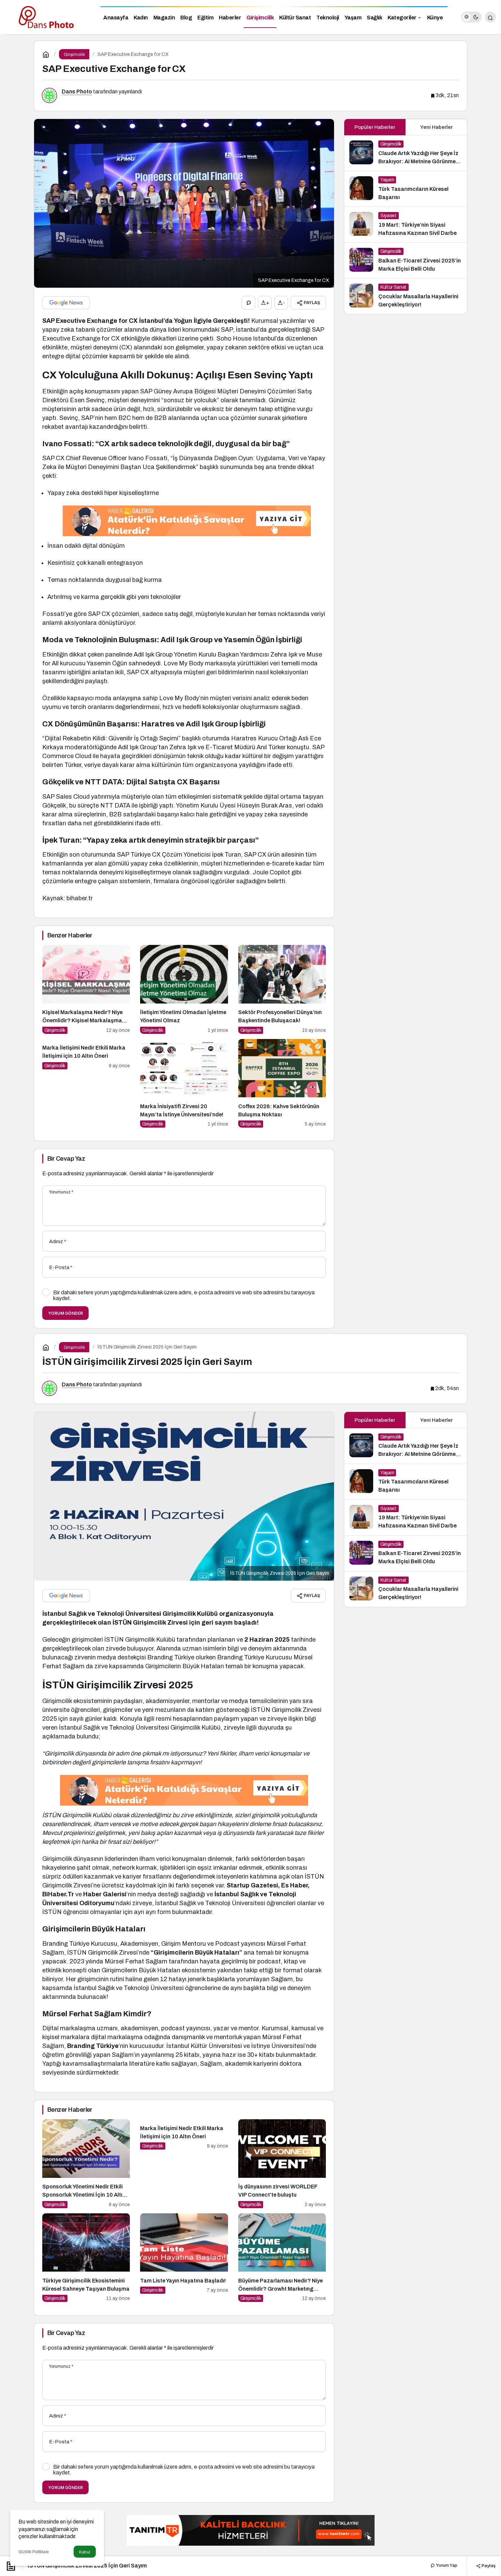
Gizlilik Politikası (34, 2552)
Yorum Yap (446, 2565)
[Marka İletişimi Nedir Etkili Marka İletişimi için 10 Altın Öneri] (86, 1083)
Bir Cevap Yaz (66, 1159)
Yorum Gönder (65, 1313)
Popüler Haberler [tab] (375, 127)
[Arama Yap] (490, 17)
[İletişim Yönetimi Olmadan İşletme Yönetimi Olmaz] (184, 989)
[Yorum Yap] (248, 303)
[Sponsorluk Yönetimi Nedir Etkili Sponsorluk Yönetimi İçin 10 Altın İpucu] (86, 2164)
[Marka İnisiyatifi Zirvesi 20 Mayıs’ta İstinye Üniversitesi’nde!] (184, 1083)
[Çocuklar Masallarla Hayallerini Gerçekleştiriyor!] (406, 296)
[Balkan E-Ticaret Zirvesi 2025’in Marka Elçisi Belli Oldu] (406, 260)
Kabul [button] (85, 2552)
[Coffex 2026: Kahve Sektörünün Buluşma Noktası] (282, 1083)
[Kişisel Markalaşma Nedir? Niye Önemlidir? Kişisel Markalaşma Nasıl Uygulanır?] (86, 989)
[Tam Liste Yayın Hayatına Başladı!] (184, 2258)
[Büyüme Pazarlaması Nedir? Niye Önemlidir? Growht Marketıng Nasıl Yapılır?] (282, 2258)
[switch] (471, 17)
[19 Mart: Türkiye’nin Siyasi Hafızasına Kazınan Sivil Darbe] (406, 225)
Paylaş (488, 2565)
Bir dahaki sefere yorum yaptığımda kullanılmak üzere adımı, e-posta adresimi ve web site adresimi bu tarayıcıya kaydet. (184, 1295)
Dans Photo (77, 92)
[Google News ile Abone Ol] (66, 303)
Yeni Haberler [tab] (436, 127)
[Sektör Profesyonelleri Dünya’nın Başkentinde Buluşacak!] (282, 989)
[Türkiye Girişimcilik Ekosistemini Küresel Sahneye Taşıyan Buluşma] (86, 2258)
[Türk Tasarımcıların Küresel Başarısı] (406, 189)
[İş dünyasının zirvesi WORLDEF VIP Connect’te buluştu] (282, 2164)
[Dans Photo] (48, 17)
